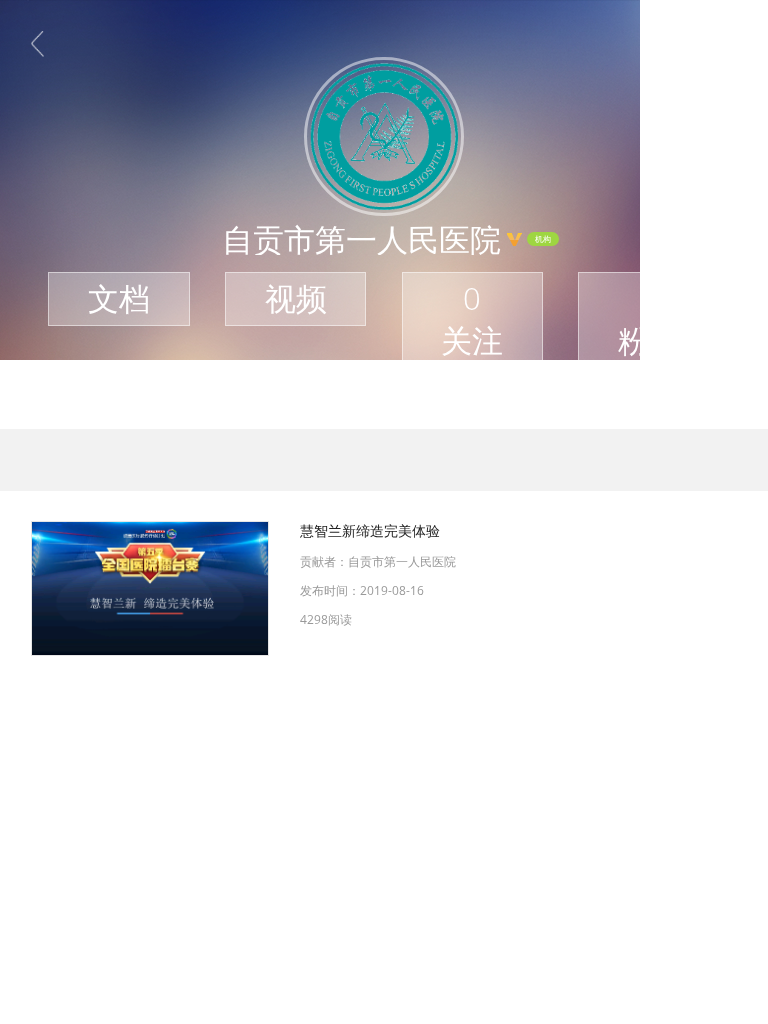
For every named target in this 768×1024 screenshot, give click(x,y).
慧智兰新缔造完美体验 (370, 530)
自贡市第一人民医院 (402, 561)
